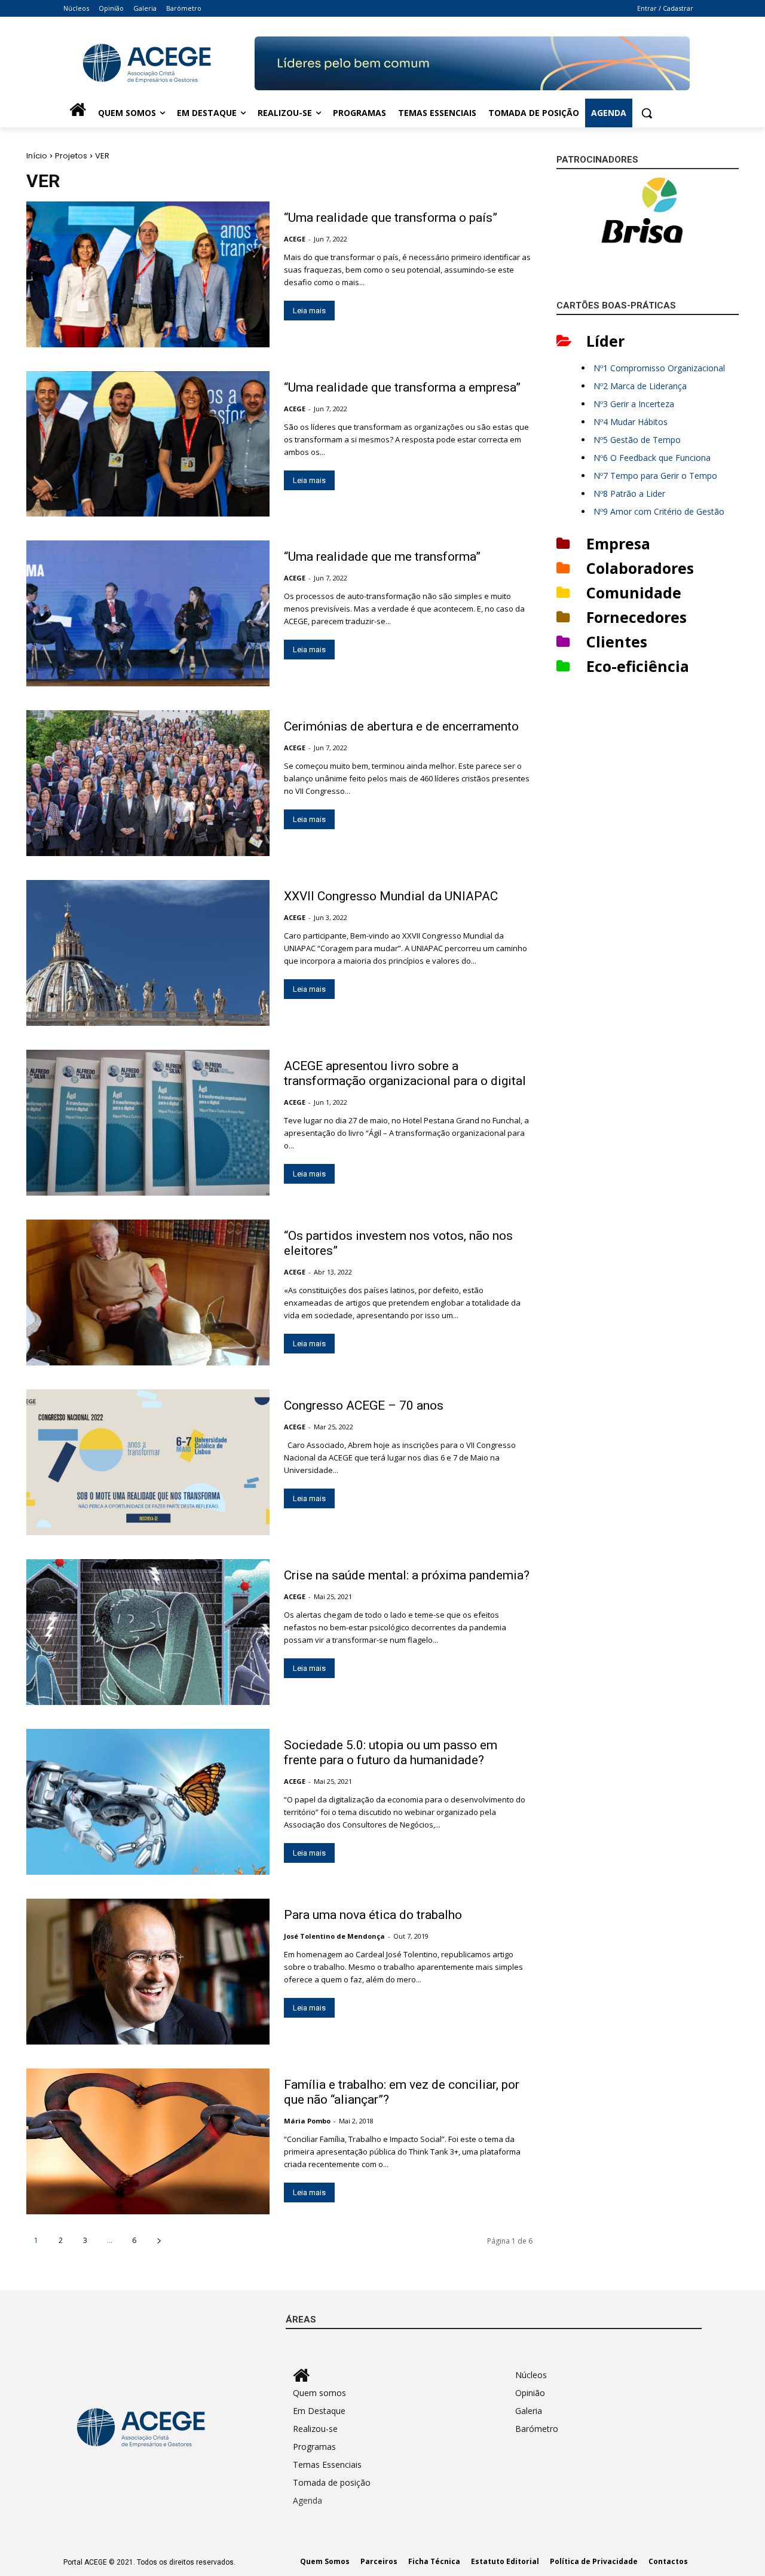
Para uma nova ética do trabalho (373, 1915)
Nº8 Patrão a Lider (629, 493)
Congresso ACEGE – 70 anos (364, 1405)
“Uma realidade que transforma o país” (391, 218)
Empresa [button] (618, 543)
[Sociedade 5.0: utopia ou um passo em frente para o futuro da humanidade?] (148, 1802)
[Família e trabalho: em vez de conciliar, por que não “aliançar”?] (148, 2141)
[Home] (78, 113)
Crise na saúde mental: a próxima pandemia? (407, 1575)
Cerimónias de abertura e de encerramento (401, 726)
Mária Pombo (307, 2121)
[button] (647, 113)
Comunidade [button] (634, 592)
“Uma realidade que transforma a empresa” (402, 387)
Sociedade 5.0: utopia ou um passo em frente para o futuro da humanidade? (391, 1753)
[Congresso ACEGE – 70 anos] (148, 1462)
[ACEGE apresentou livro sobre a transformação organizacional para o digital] (148, 1123)
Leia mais (309, 311)
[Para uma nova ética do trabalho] (148, 1972)
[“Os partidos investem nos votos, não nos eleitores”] (148, 1292)
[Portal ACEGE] (159, 63)
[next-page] (159, 2240)
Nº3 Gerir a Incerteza (634, 404)
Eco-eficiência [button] (638, 666)
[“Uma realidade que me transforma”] (148, 613)
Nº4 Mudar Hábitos (631, 422)
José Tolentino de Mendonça (334, 1936)
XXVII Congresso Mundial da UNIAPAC (391, 896)
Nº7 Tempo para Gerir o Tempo (655, 476)
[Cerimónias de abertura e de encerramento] (148, 783)
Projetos (71, 156)
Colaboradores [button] (640, 568)
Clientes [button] (617, 641)
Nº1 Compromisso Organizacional (659, 368)
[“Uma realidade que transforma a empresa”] (148, 444)
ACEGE (295, 239)
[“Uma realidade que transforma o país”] (148, 274)
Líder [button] (605, 341)
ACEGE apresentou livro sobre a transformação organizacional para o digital (405, 1073)
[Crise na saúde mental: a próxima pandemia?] (148, 1632)
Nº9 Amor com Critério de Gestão (659, 511)
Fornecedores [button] (637, 617)
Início (37, 156)
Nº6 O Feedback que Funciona (652, 458)
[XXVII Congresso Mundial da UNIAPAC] (148, 953)
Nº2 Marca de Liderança (640, 386)
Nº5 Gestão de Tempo (637, 440)
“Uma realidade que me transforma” (382, 557)
